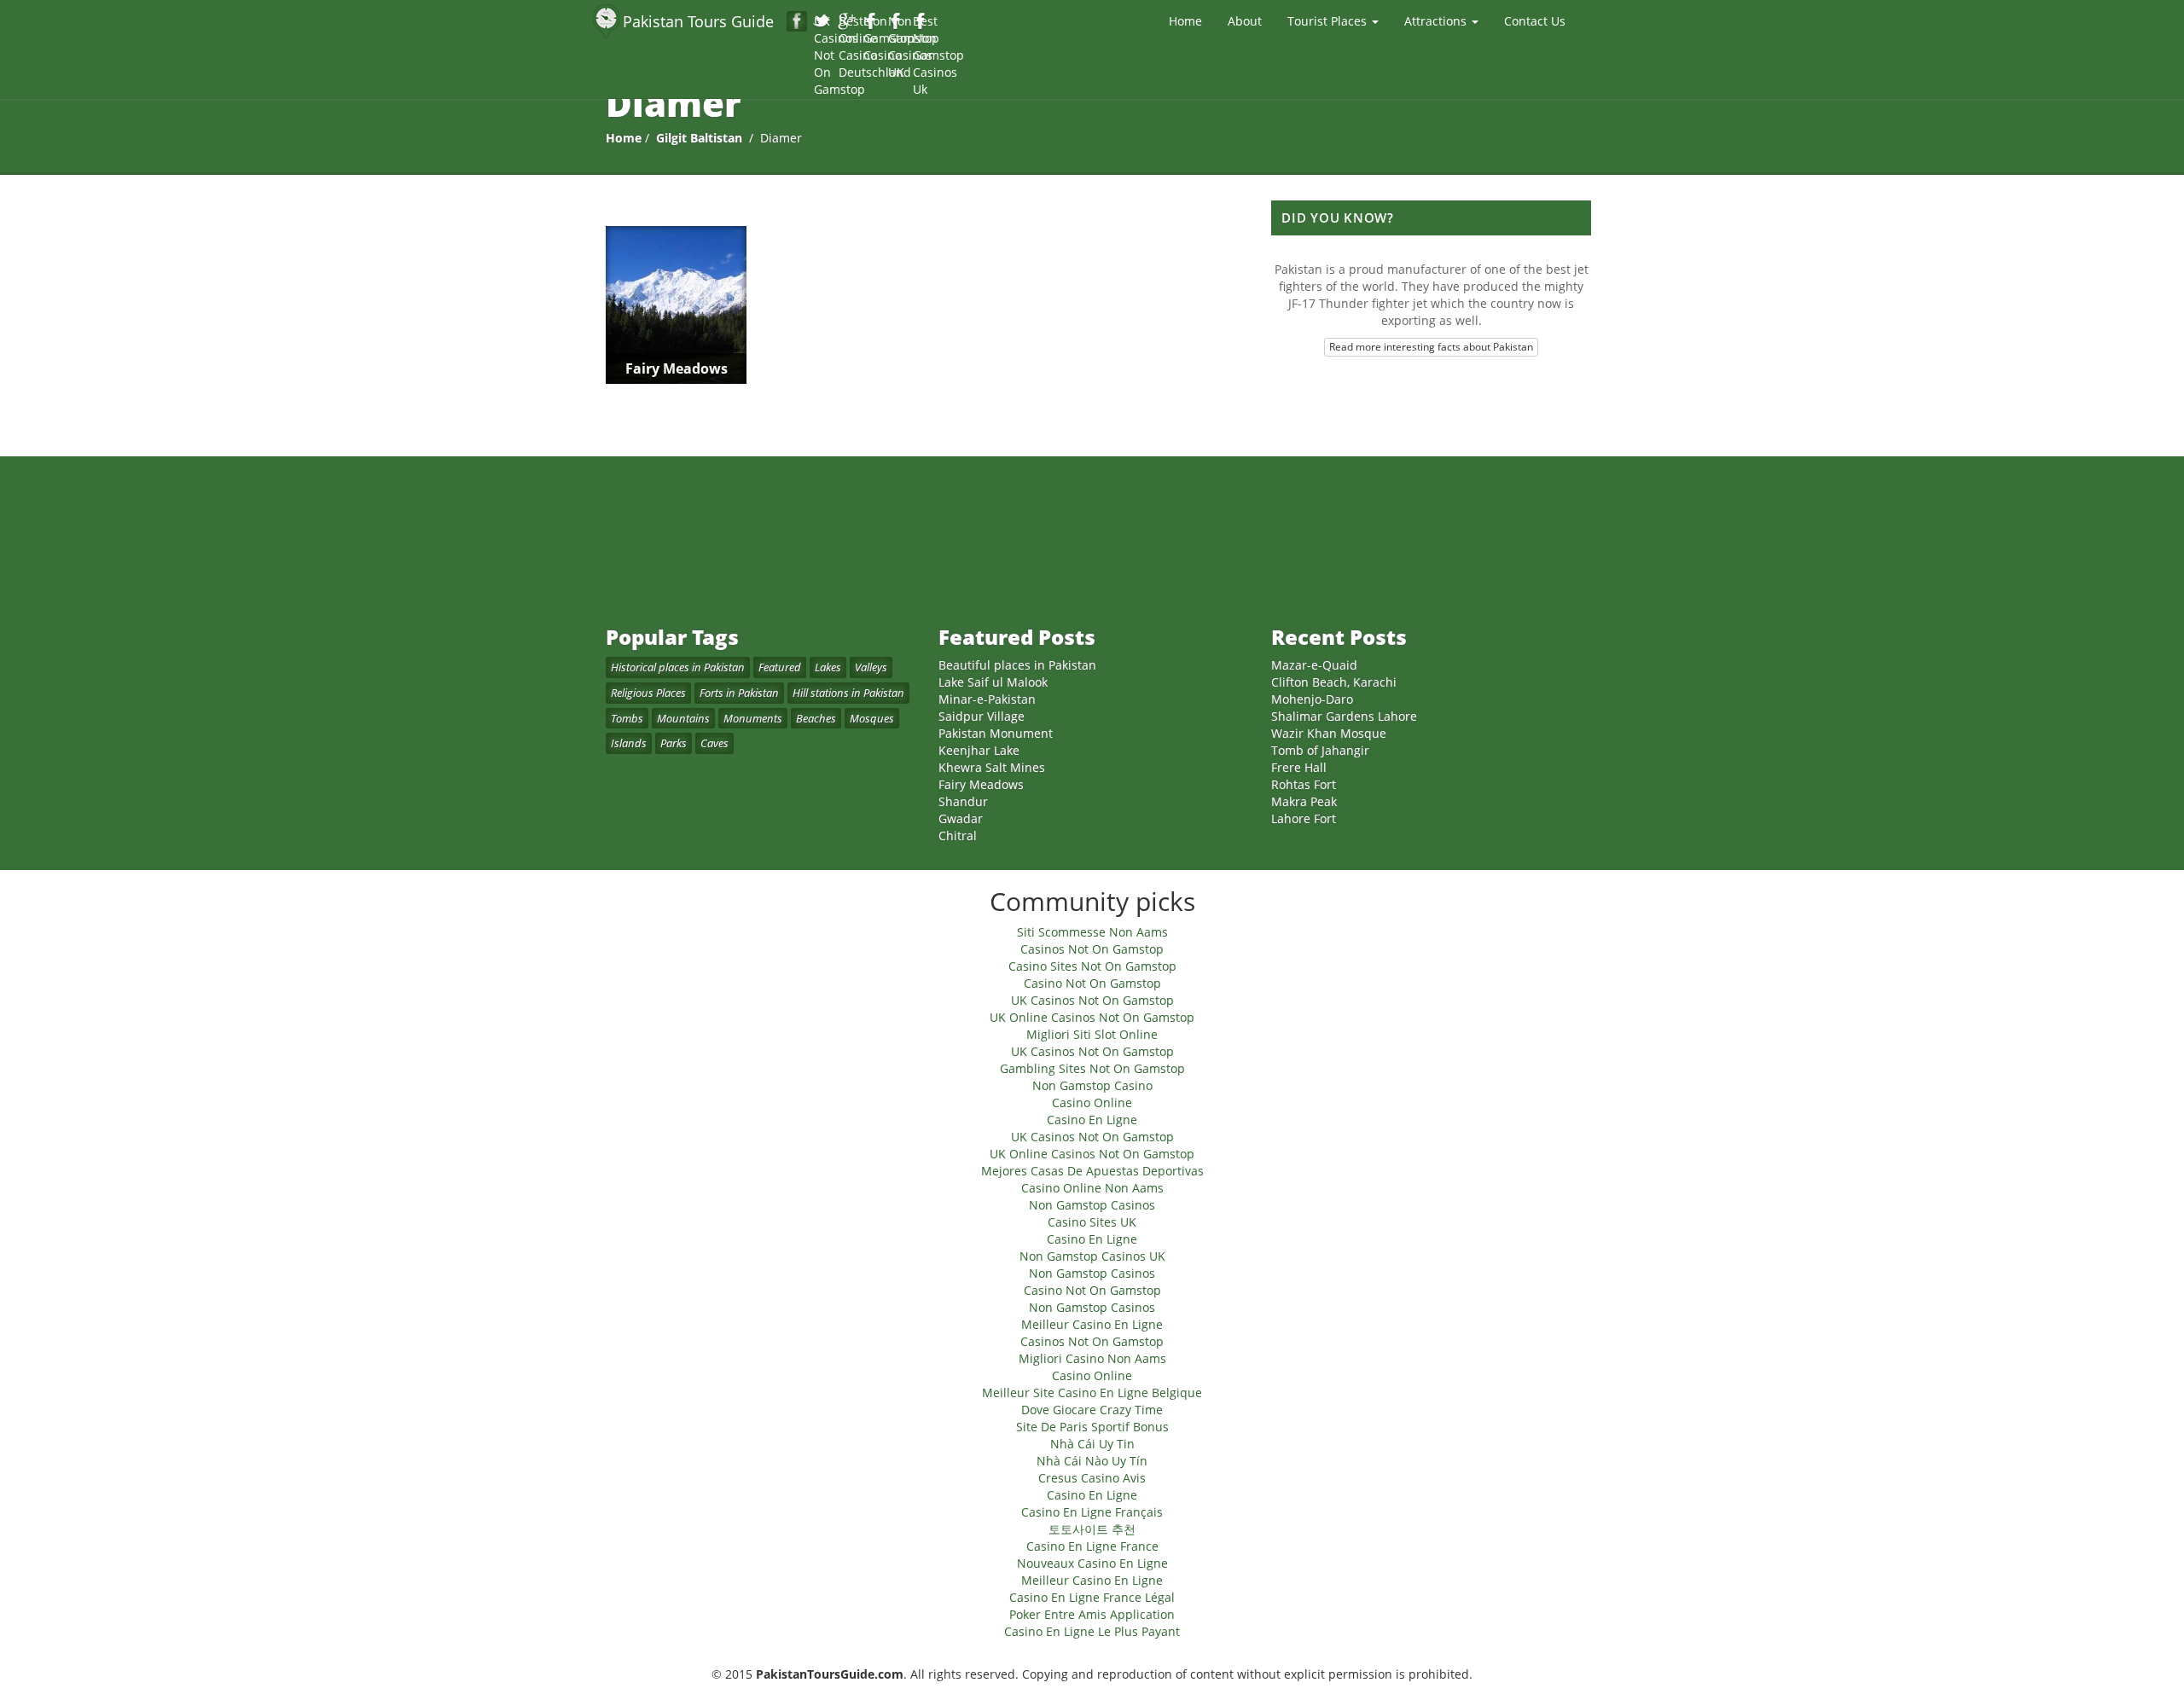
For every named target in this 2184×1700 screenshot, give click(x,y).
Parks (674, 743)
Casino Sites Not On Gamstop (1092, 966)
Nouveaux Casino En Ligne (1092, 1563)
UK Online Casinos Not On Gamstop (1092, 1017)
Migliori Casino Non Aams (1092, 1358)
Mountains (683, 718)
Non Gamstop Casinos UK (897, 22)
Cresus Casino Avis (1092, 1478)
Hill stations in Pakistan (848, 693)
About (1245, 21)
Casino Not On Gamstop (1092, 983)
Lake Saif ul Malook (993, 682)
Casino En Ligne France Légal (1092, 1597)
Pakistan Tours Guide (698, 21)
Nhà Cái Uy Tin (1092, 1444)
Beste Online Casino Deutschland (848, 22)
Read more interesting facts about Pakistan (1431, 347)
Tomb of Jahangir (1320, 750)
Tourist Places (1329, 21)
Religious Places (648, 693)
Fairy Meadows (981, 784)
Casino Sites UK (1092, 1222)
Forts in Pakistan (739, 693)
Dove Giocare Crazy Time (1092, 1410)
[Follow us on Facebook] (797, 21)
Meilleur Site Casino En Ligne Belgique (1092, 1392)
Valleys (871, 667)
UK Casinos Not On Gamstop (823, 22)
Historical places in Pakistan (678, 667)
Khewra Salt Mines (992, 767)
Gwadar (961, 818)
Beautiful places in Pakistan (1017, 665)
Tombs (627, 718)
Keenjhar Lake (979, 750)
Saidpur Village (982, 716)
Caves (714, 743)
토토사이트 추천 (1092, 1529)
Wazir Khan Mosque (1329, 733)
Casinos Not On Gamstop (1092, 949)
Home (1185, 21)
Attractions (1437, 21)
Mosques (872, 718)
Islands (629, 743)
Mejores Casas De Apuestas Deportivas (1092, 1171)
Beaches (816, 718)
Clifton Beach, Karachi (1334, 682)
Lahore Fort (1304, 818)
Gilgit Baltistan (699, 138)
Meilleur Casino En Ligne (1092, 1324)
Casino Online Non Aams (1092, 1188)
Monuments (753, 718)
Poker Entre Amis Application (1092, 1614)
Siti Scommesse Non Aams (1092, 932)
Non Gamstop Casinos (1092, 1205)
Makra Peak (1304, 801)
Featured (780, 667)
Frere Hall (1299, 767)
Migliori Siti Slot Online (1092, 1034)
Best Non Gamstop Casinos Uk (922, 22)
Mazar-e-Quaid (1314, 665)
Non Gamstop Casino (872, 22)
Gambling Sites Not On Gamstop (1092, 1068)
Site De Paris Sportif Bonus (1092, 1427)
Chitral (958, 835)
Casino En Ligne (1092, 1120)
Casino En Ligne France (1092, 1546)
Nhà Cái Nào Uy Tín (1092, 1461)
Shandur (963, 801)
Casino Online (1092, 1102)
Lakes (828, 667)
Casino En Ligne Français (1092, 1512)
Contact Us (1535, 21)
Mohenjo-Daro (1312, 699)
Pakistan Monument (996, 733)
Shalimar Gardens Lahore (1344, 716)
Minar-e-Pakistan (987, 699)
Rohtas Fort (1304, 784)
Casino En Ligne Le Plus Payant (1092, 1631)
